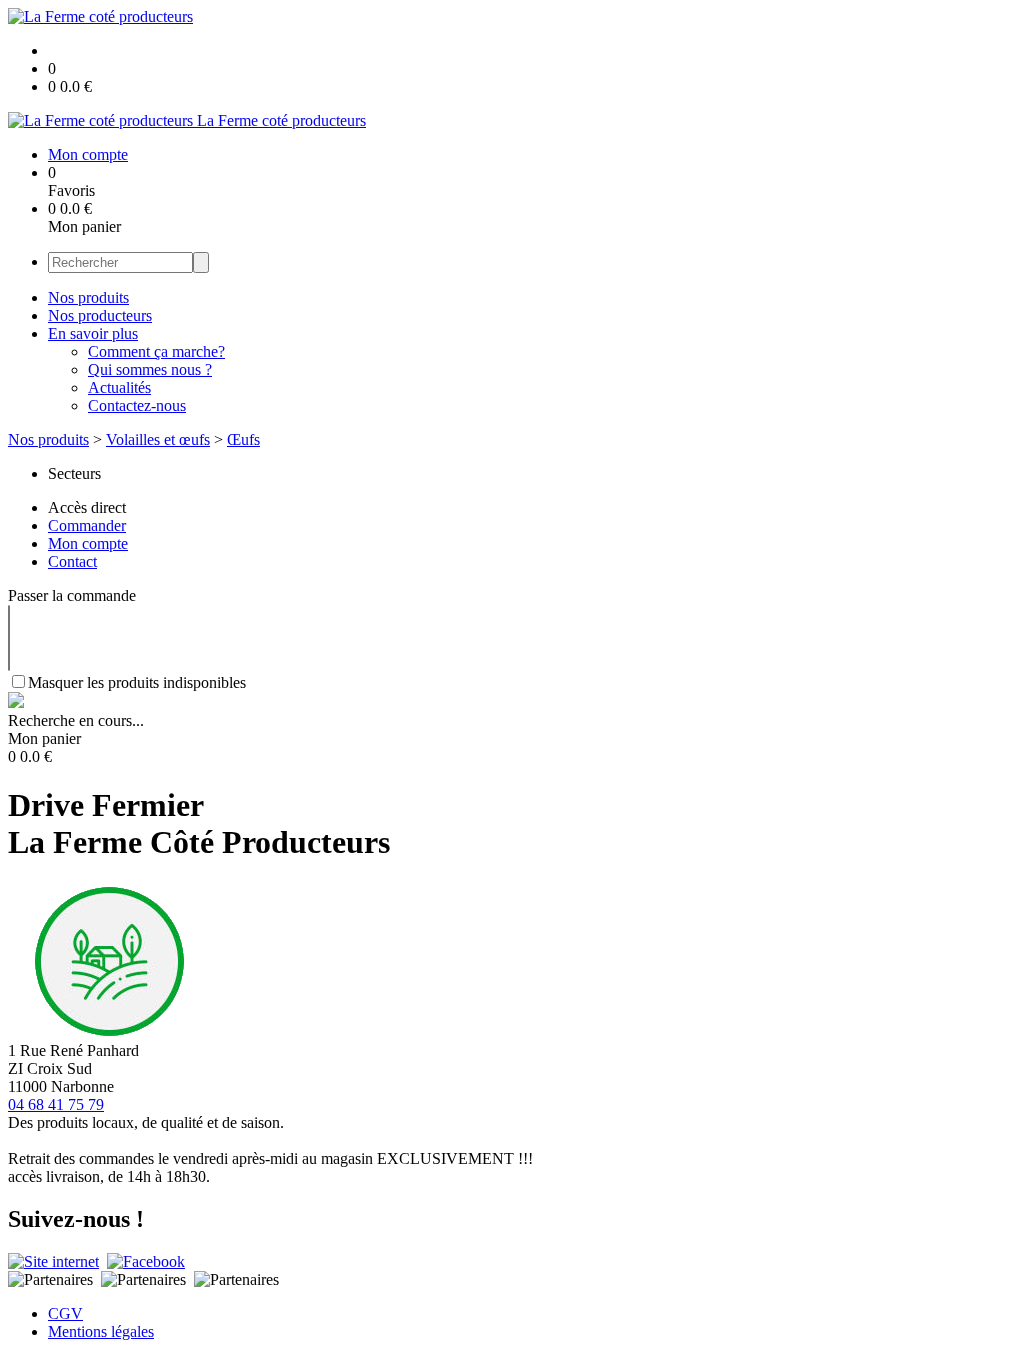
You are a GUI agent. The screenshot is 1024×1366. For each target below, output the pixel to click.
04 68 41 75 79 (56, 1104)
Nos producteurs (100, 315)
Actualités (119, 387)
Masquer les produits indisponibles (137, 682)
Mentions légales (101, 1331)
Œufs (243, 439)
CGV (65, 1313)
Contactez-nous (137, 405)
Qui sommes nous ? (150, 369)
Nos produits (88, 297)
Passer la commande (72, 595)
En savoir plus (93, 333)
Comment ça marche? (156, 351)
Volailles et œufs (158, 439)
